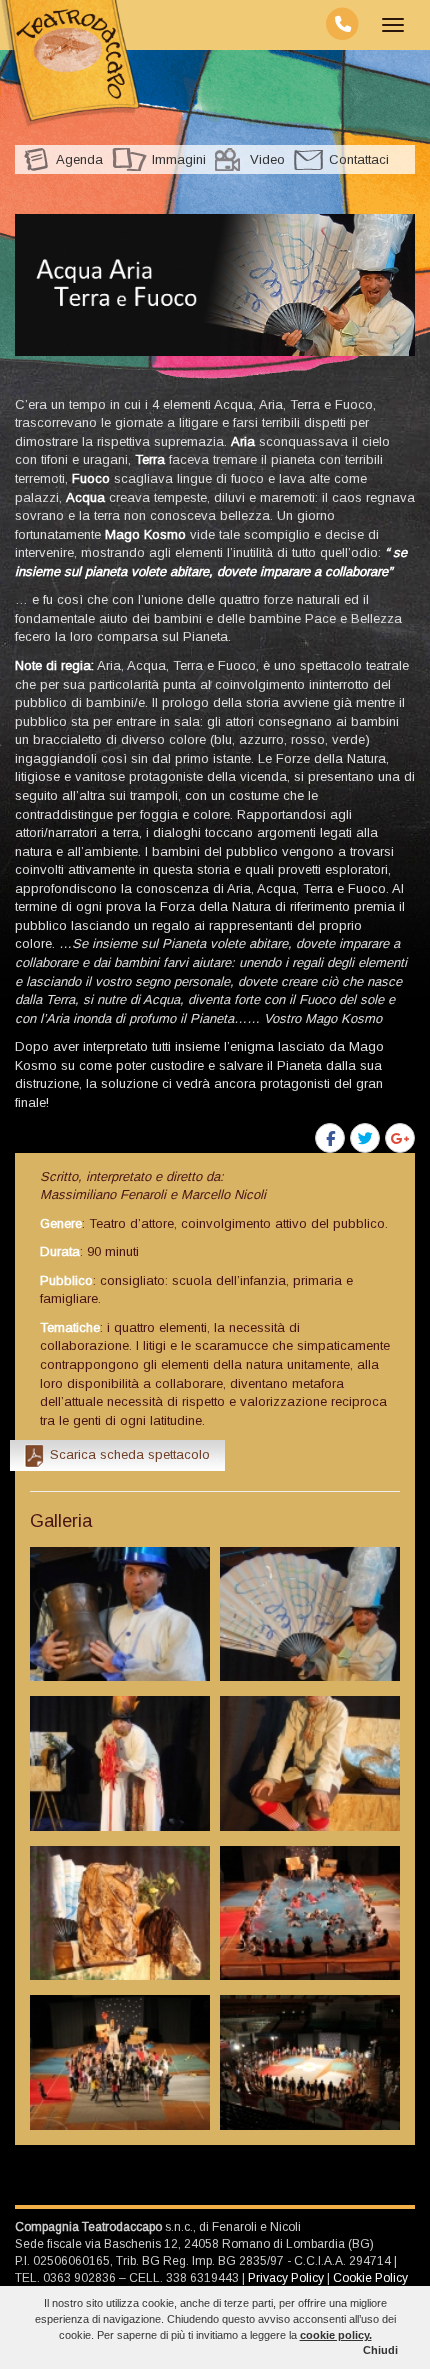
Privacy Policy (286, 2278)
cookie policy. (336, 2335)
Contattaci (359, 159)
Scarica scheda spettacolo (130, 1454)
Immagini (179, 159)
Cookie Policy (370, 2278)
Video (267, 159)
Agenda (79, 159)
